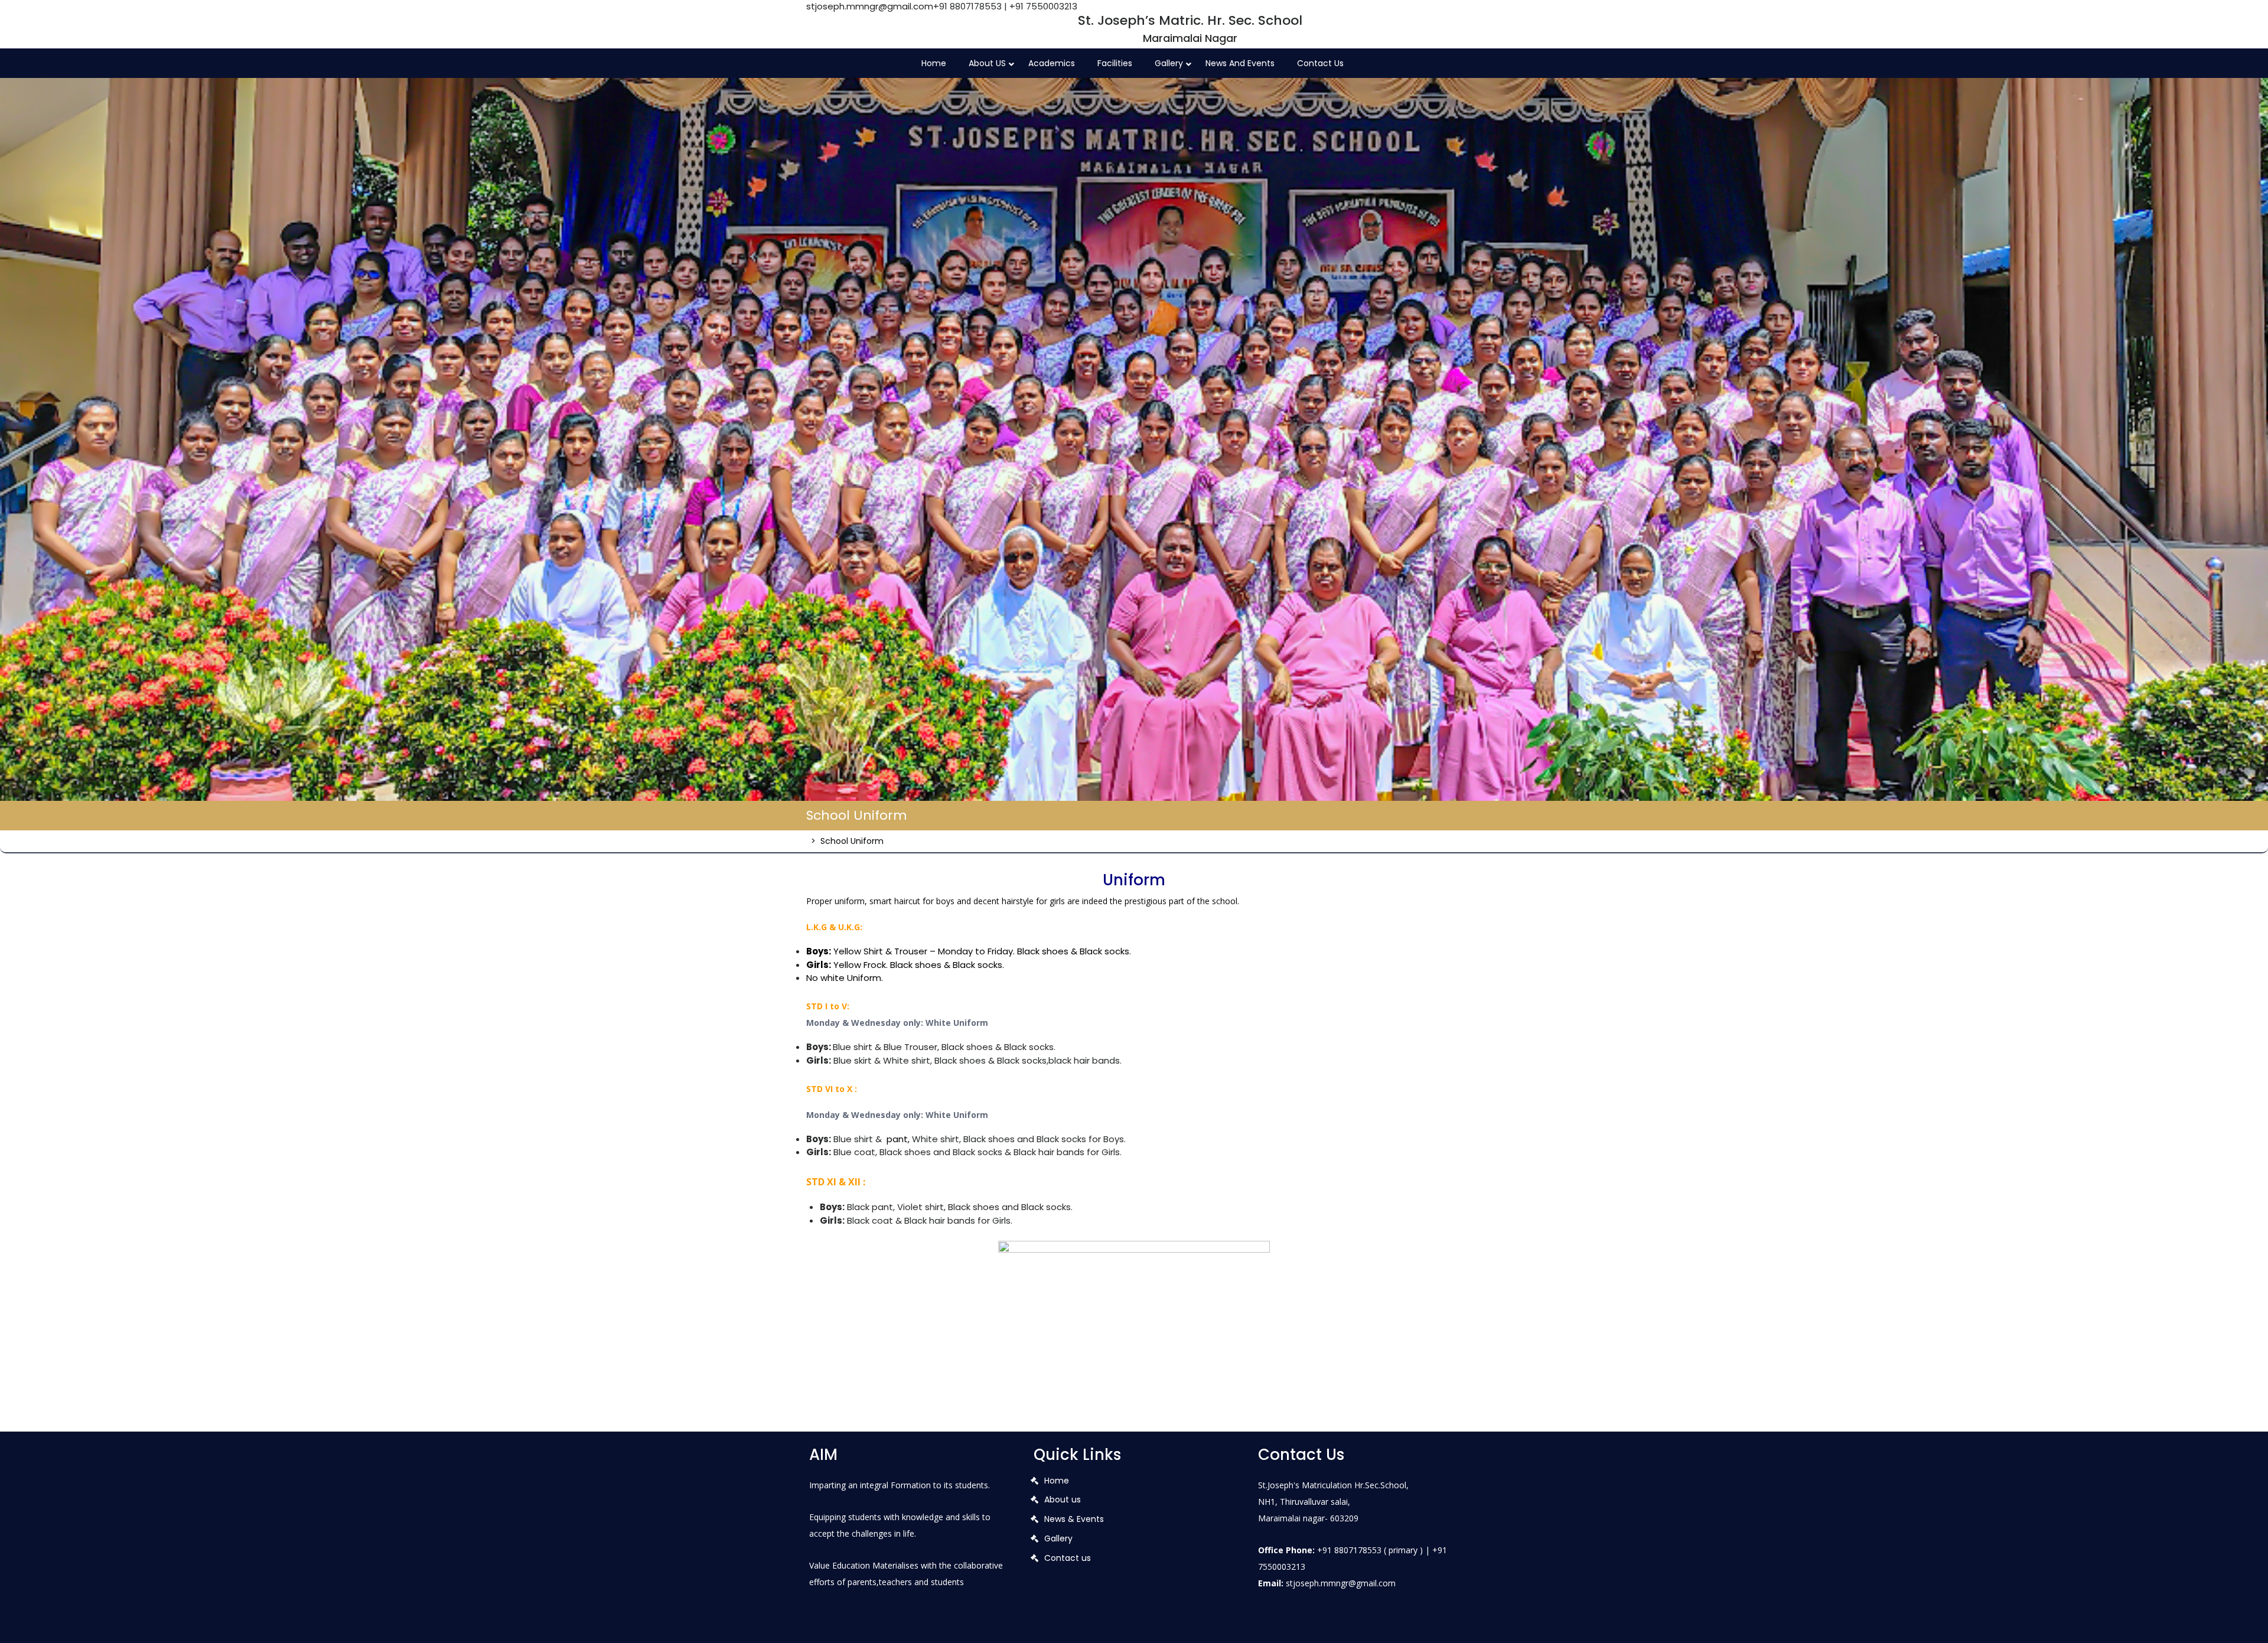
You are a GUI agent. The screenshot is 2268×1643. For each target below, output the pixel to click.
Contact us (1320, 63)
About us (1063, 1499)
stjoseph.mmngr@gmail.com (870, 6)
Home (934, 63)
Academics (1052, 63)
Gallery (1169, 63)
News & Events (1074, 1519)
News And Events (1240, 63)
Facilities (1115, 63)
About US (987, 63)
